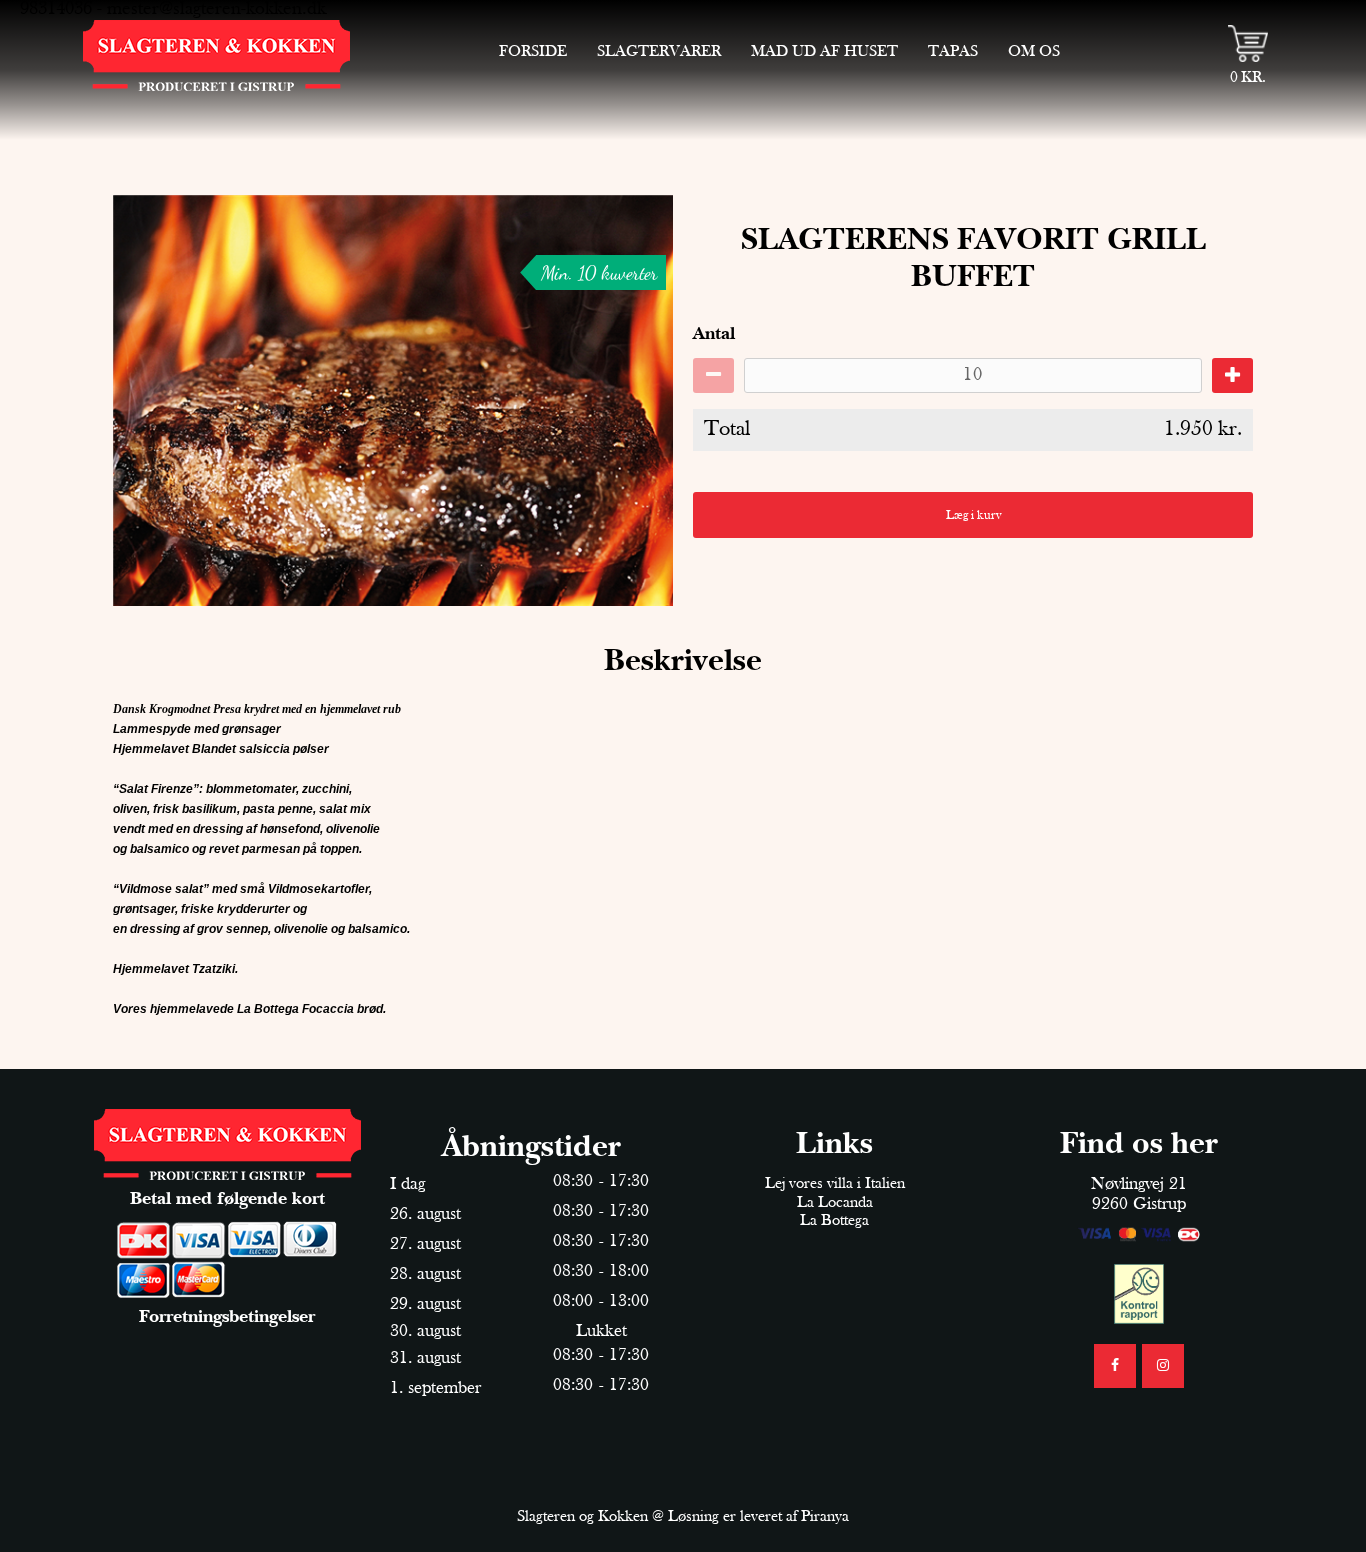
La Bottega (834, 1221)
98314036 (56, 9)
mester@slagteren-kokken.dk (216, 9)
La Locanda (835, 1203)
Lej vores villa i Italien (835, 1184)
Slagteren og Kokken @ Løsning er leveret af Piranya (683, 1517)
